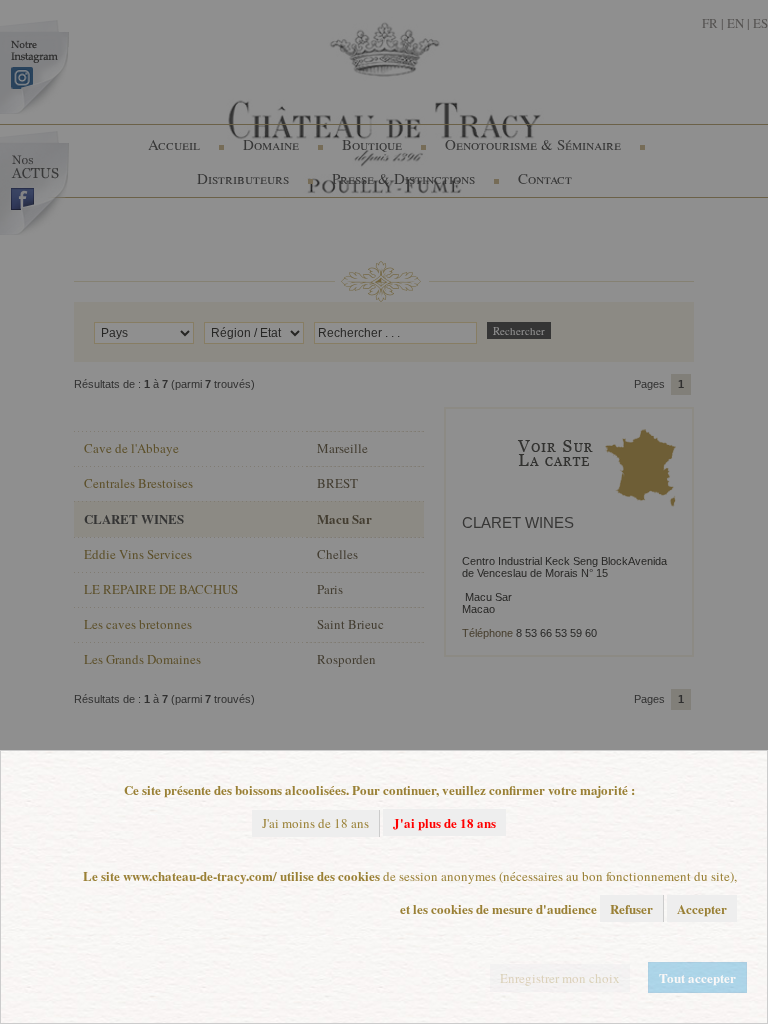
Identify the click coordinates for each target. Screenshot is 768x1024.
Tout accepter (697, 977)
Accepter (702, 908)
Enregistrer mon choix (560, 978)
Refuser (631, 908)
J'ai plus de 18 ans (444, 822)
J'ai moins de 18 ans (315, 823)
